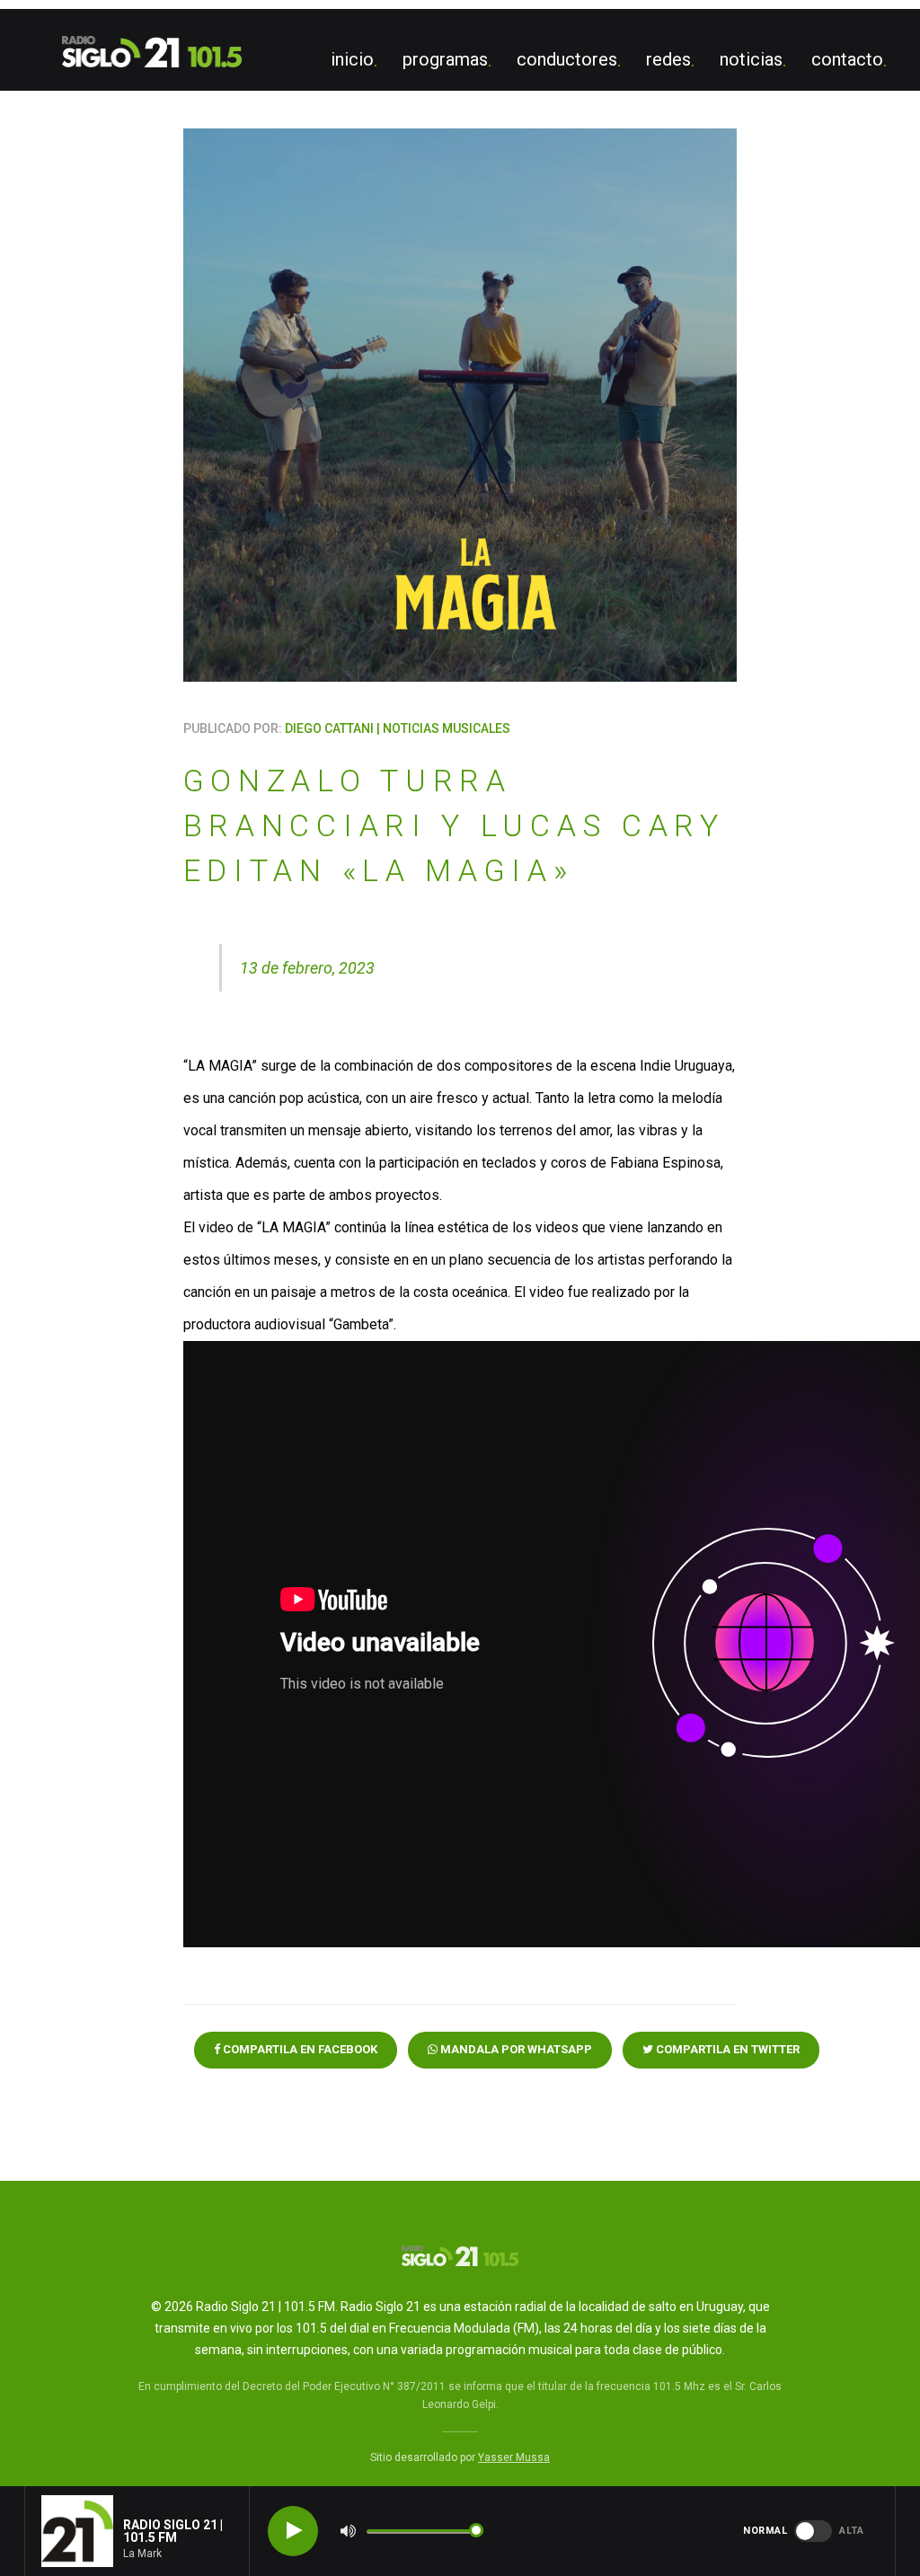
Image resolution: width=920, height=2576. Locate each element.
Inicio (352, 59)
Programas (445, 59)
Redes (668, 59)
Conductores (567, 59)
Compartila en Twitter (726, 2049)
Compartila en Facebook (299, 2049)
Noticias (751, 59)
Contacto (847, 59)
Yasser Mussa (514, 2457)
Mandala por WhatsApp (515, 2049)
